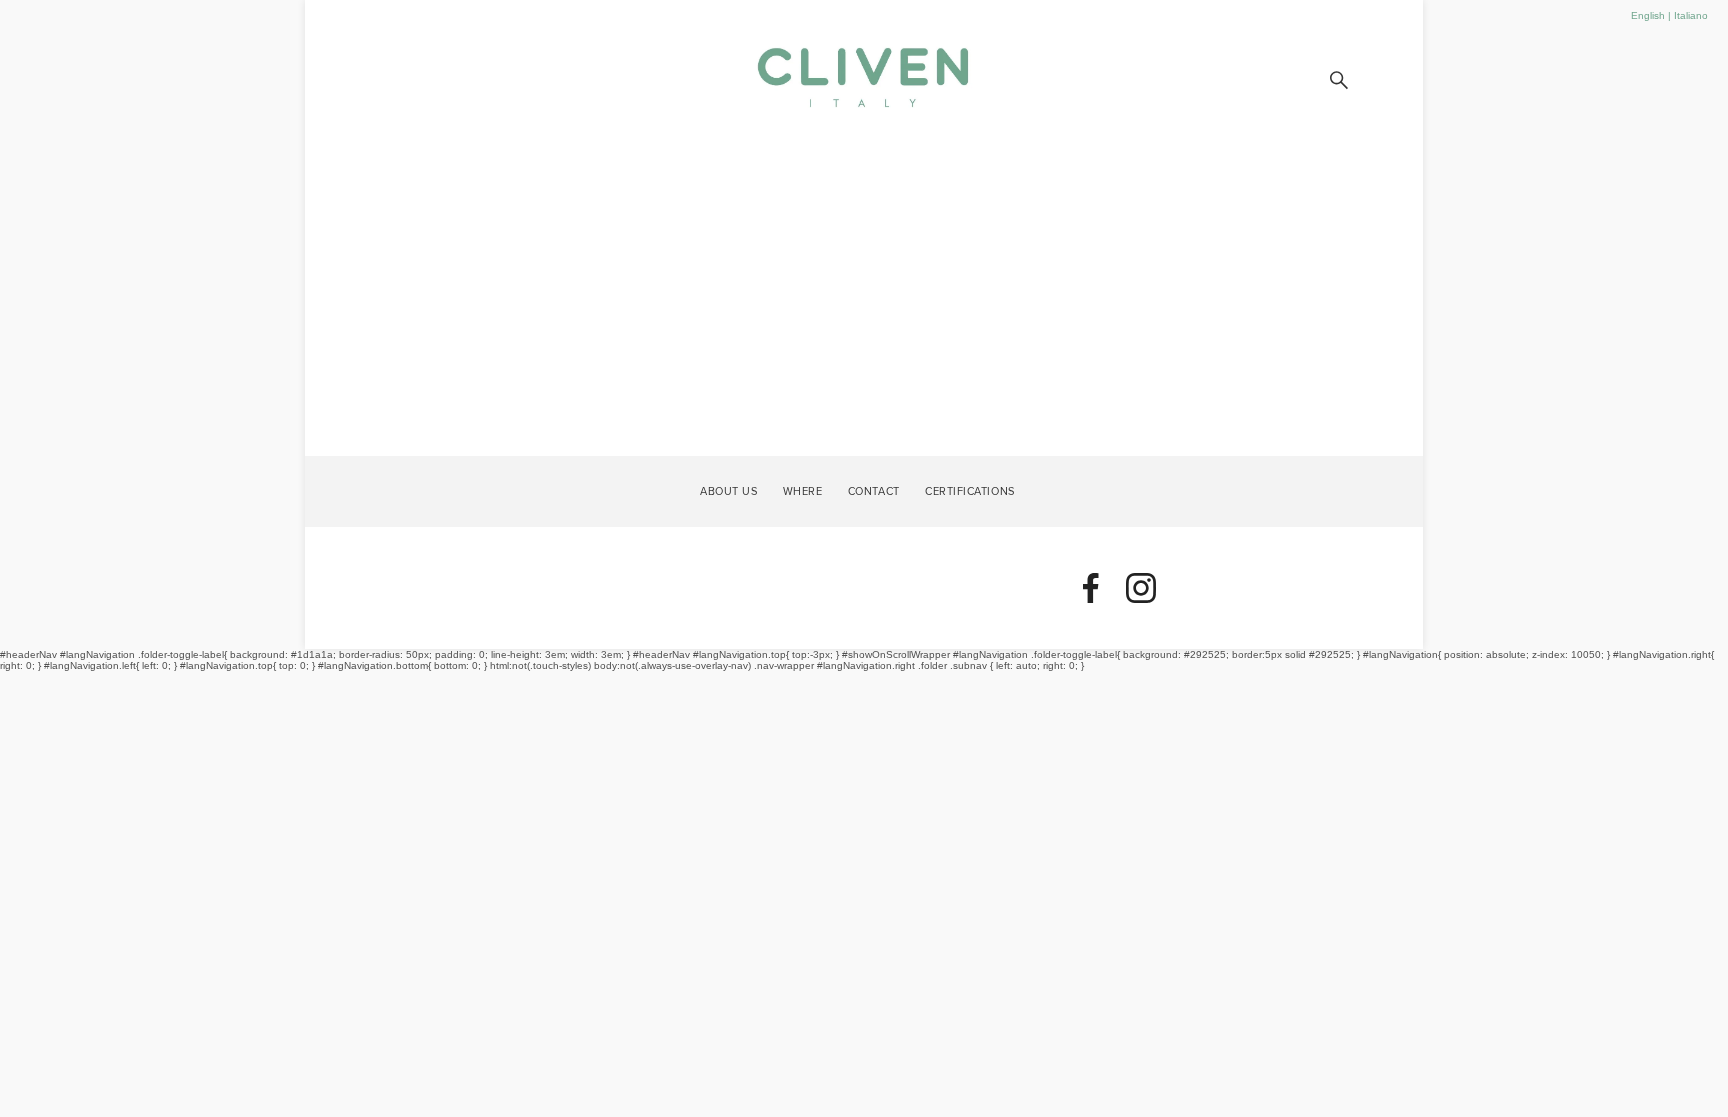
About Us (728, 490)
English (1648, 15)
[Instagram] (1141, 588)
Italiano (1691, 15)
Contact (874, 490)
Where (803, 490)
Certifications (970, 490)
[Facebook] (1091, 588)
